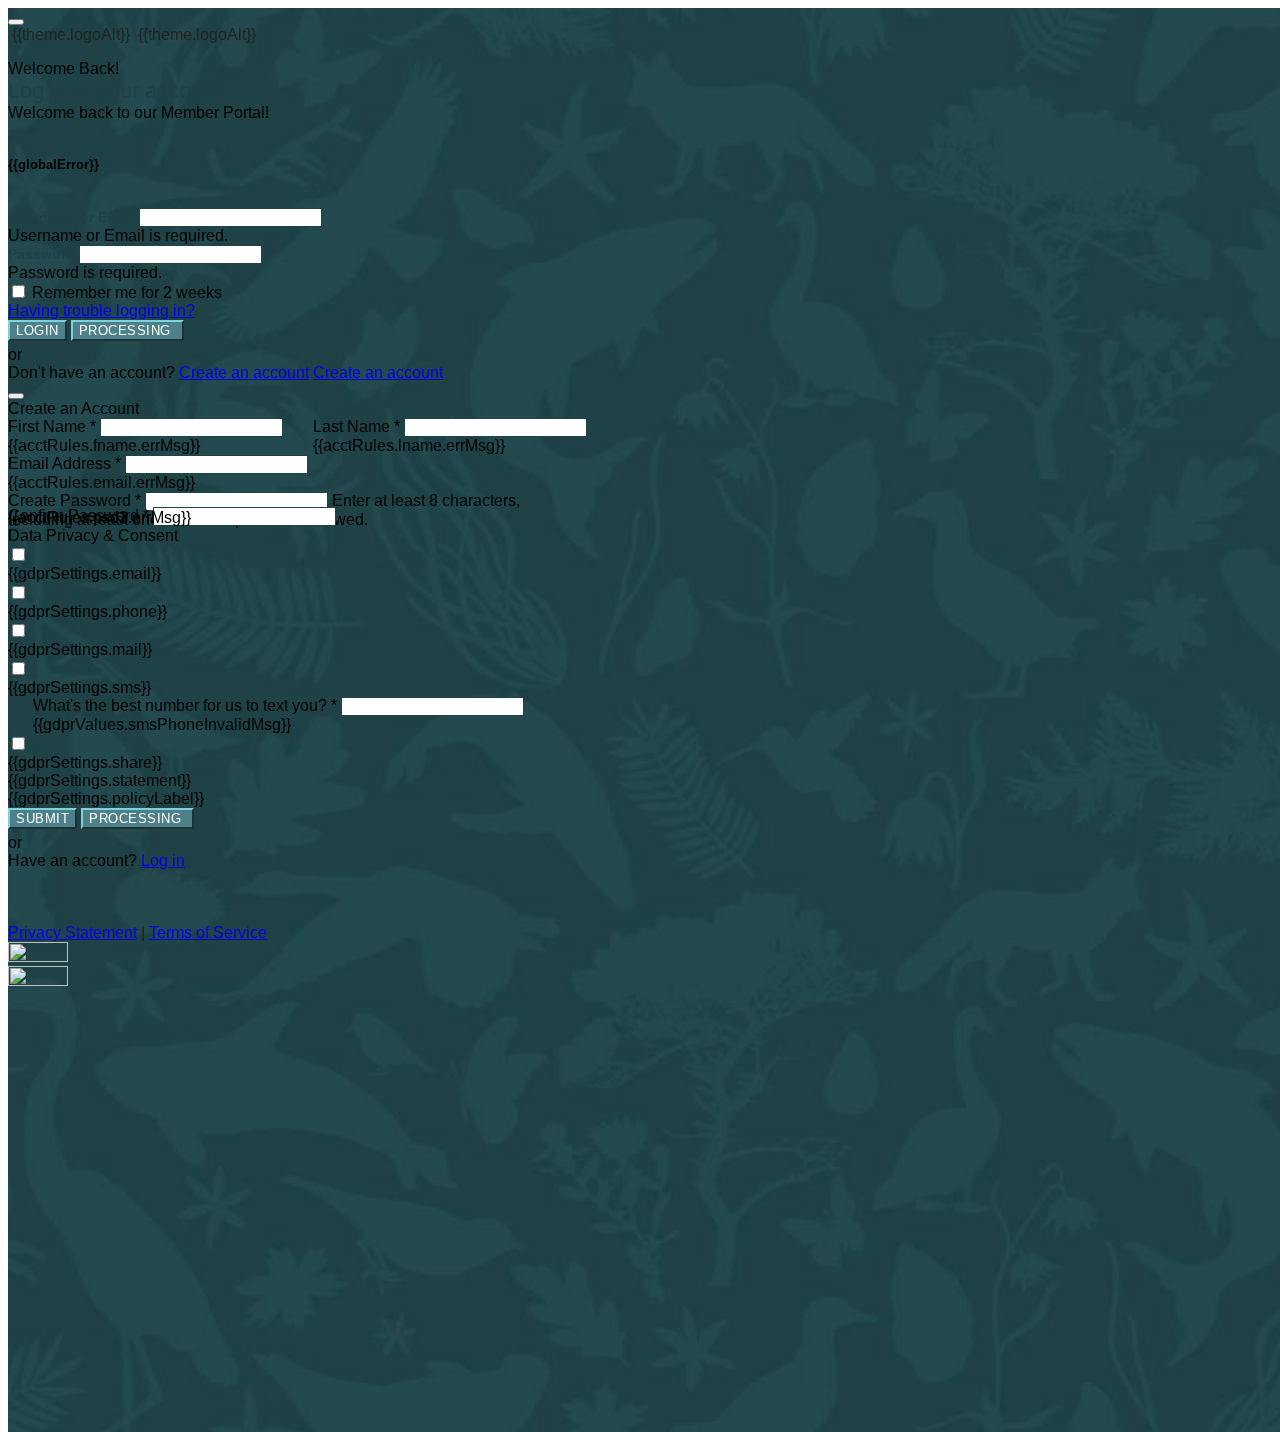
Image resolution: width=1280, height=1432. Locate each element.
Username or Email (71, 217)
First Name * (52, 426)
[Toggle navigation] (16, 22)
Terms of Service (208, 932)
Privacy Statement (72, 932)
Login (37, 330)
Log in (163, 860)
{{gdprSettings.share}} (85, 762)
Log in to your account (114, 90)
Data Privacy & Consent (93, 535)
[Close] (16, 396)
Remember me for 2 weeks (127, 292)
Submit (42, 818)
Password (41, 254)
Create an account (244, 372)
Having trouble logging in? (101, 310)
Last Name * (356, 426)
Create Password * (74, 500)
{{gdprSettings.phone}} (87, 611)
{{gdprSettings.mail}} (80, 649)
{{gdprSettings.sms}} (79, 687)
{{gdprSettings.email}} (84, 573)
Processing (127, 330)
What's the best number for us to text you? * (185, 705)
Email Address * (64, 463)
